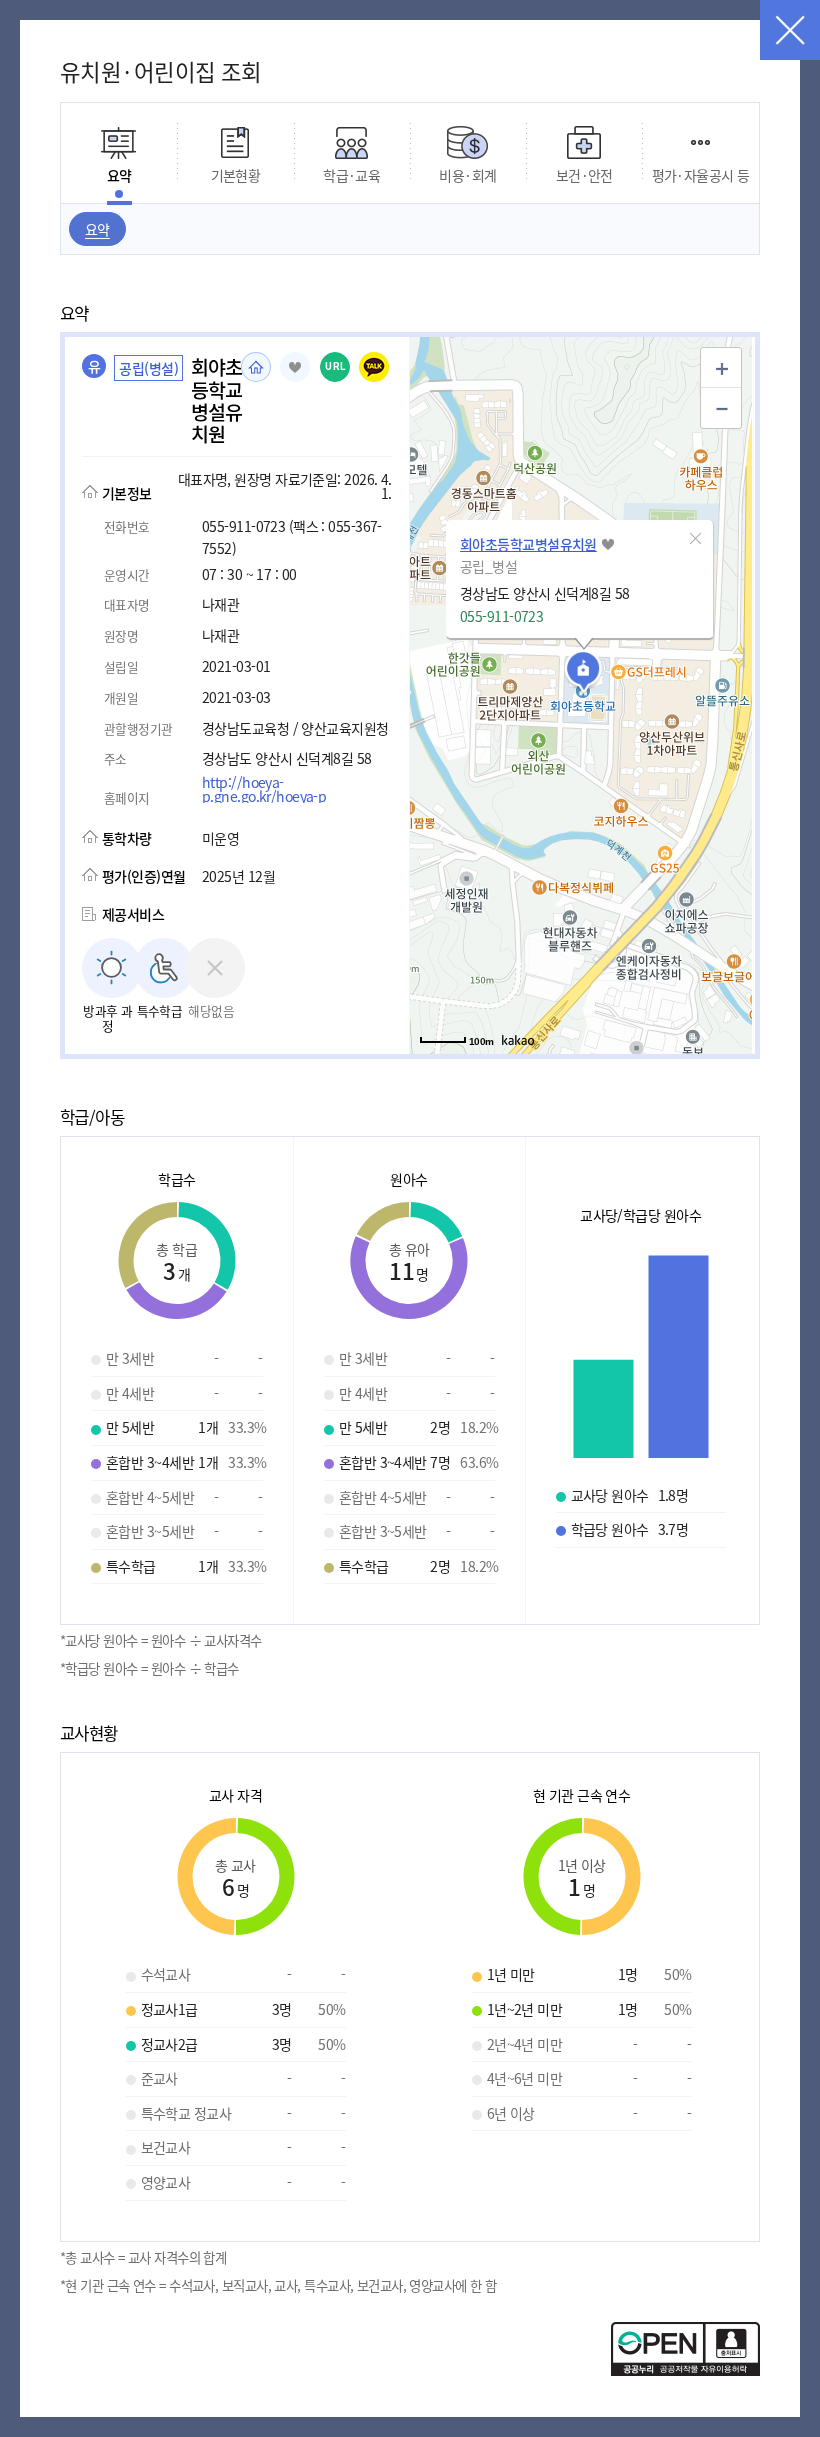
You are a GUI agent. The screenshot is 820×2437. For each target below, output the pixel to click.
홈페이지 (256, 367)
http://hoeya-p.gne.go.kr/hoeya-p (264, 789)
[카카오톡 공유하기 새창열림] (374, 367)
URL (335, 366)
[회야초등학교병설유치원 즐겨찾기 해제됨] (295, 367)
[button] (696, 538)
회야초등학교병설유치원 (528, 544)
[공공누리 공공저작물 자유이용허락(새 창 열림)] (685, 2370)
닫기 (790, 30)
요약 (97, 229)
